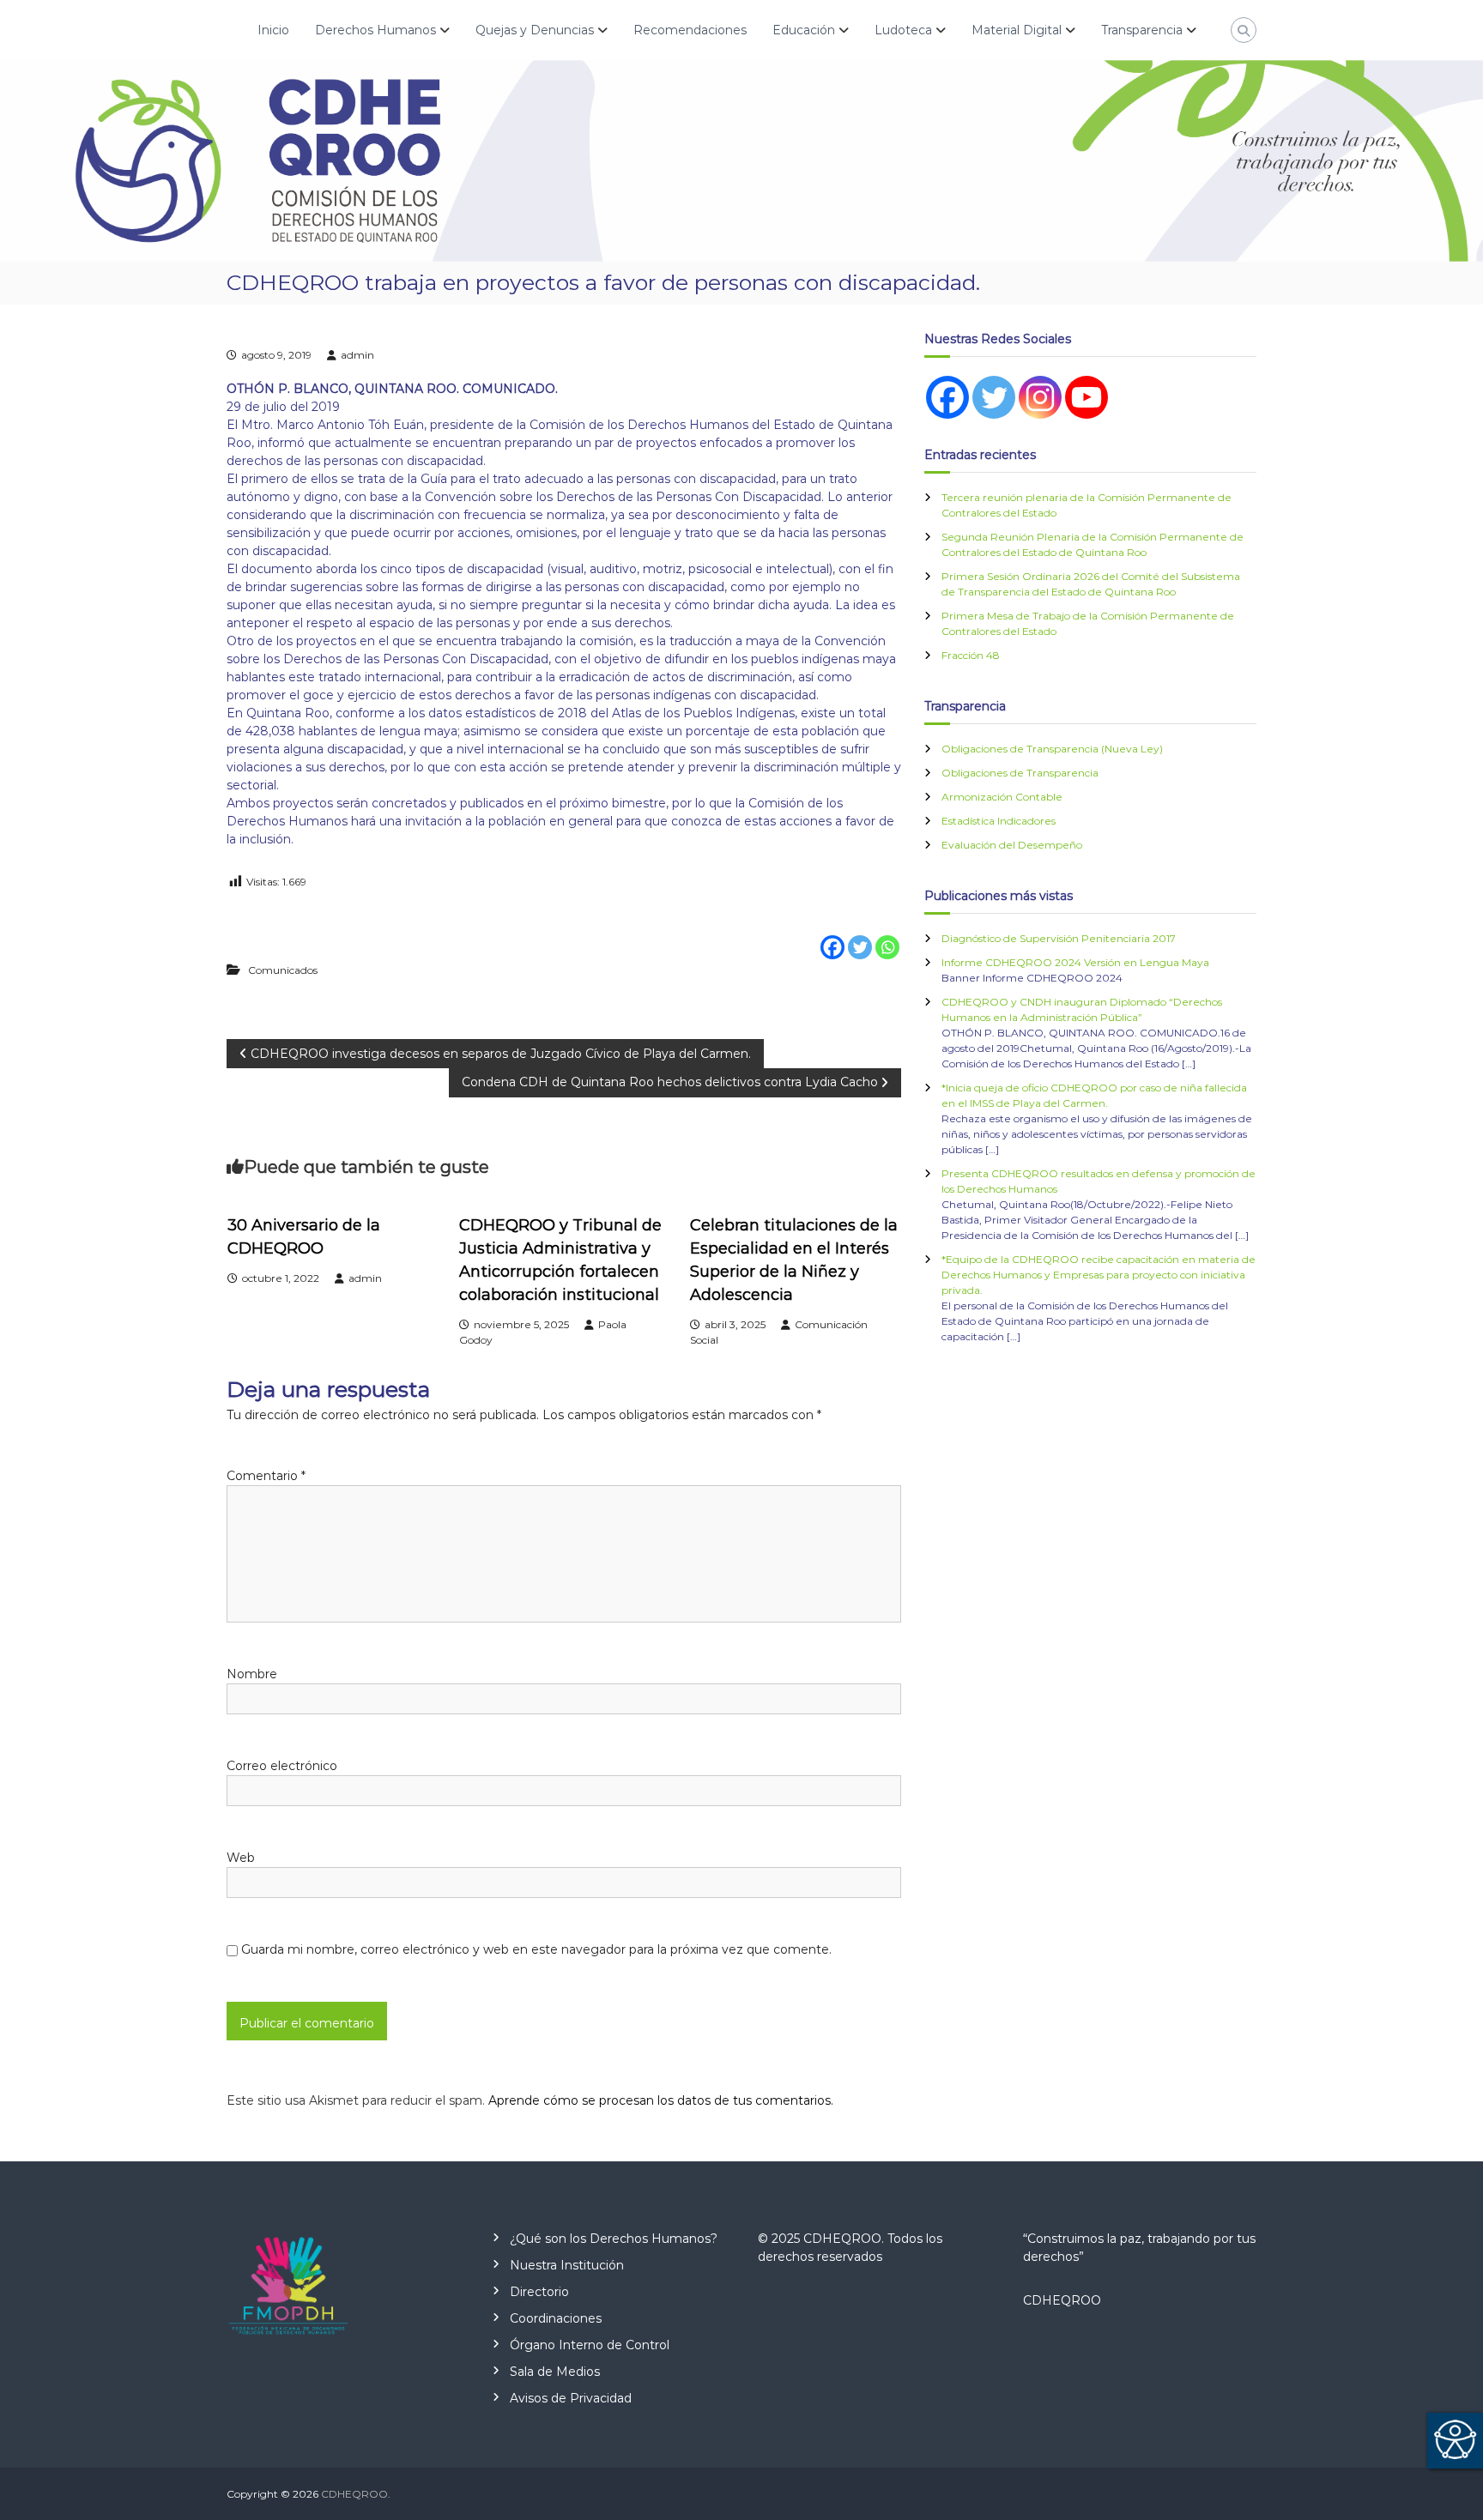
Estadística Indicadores (999, 821)
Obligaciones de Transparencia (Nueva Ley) (1052, 749)
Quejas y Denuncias (535, 30)
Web (241, 1858)
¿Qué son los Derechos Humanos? (614, 2239)
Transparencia (1142, 30)
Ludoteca (903, 30)
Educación (804, 30)
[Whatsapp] (887, 936)
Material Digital (1017, 30)
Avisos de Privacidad (571, 2398)
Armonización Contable (1002, 797)
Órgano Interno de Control (590, 2345)
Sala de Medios (555, 2372)
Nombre (252, 1674)
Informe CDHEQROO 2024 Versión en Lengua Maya (1075, 962)
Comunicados (283, 970)
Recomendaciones (690, 30)
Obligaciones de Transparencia (1020, 773)
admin (357, 355)
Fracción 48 (971, 655)
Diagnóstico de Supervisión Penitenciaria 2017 (1059, 938)
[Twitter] (860, 936)
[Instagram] (1040, 397)
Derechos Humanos (375, 30)
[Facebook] (832, 936)
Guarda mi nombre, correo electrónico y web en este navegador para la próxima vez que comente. (536, 1949)
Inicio (273, 30)
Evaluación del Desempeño (1012, 845)
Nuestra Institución (567, 2265)
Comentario (266, 1476)
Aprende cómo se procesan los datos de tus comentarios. (661, 2100)
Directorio (539, 2292)
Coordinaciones (556, 2318)
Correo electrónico (282, 1766)
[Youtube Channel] (1087, 397)
